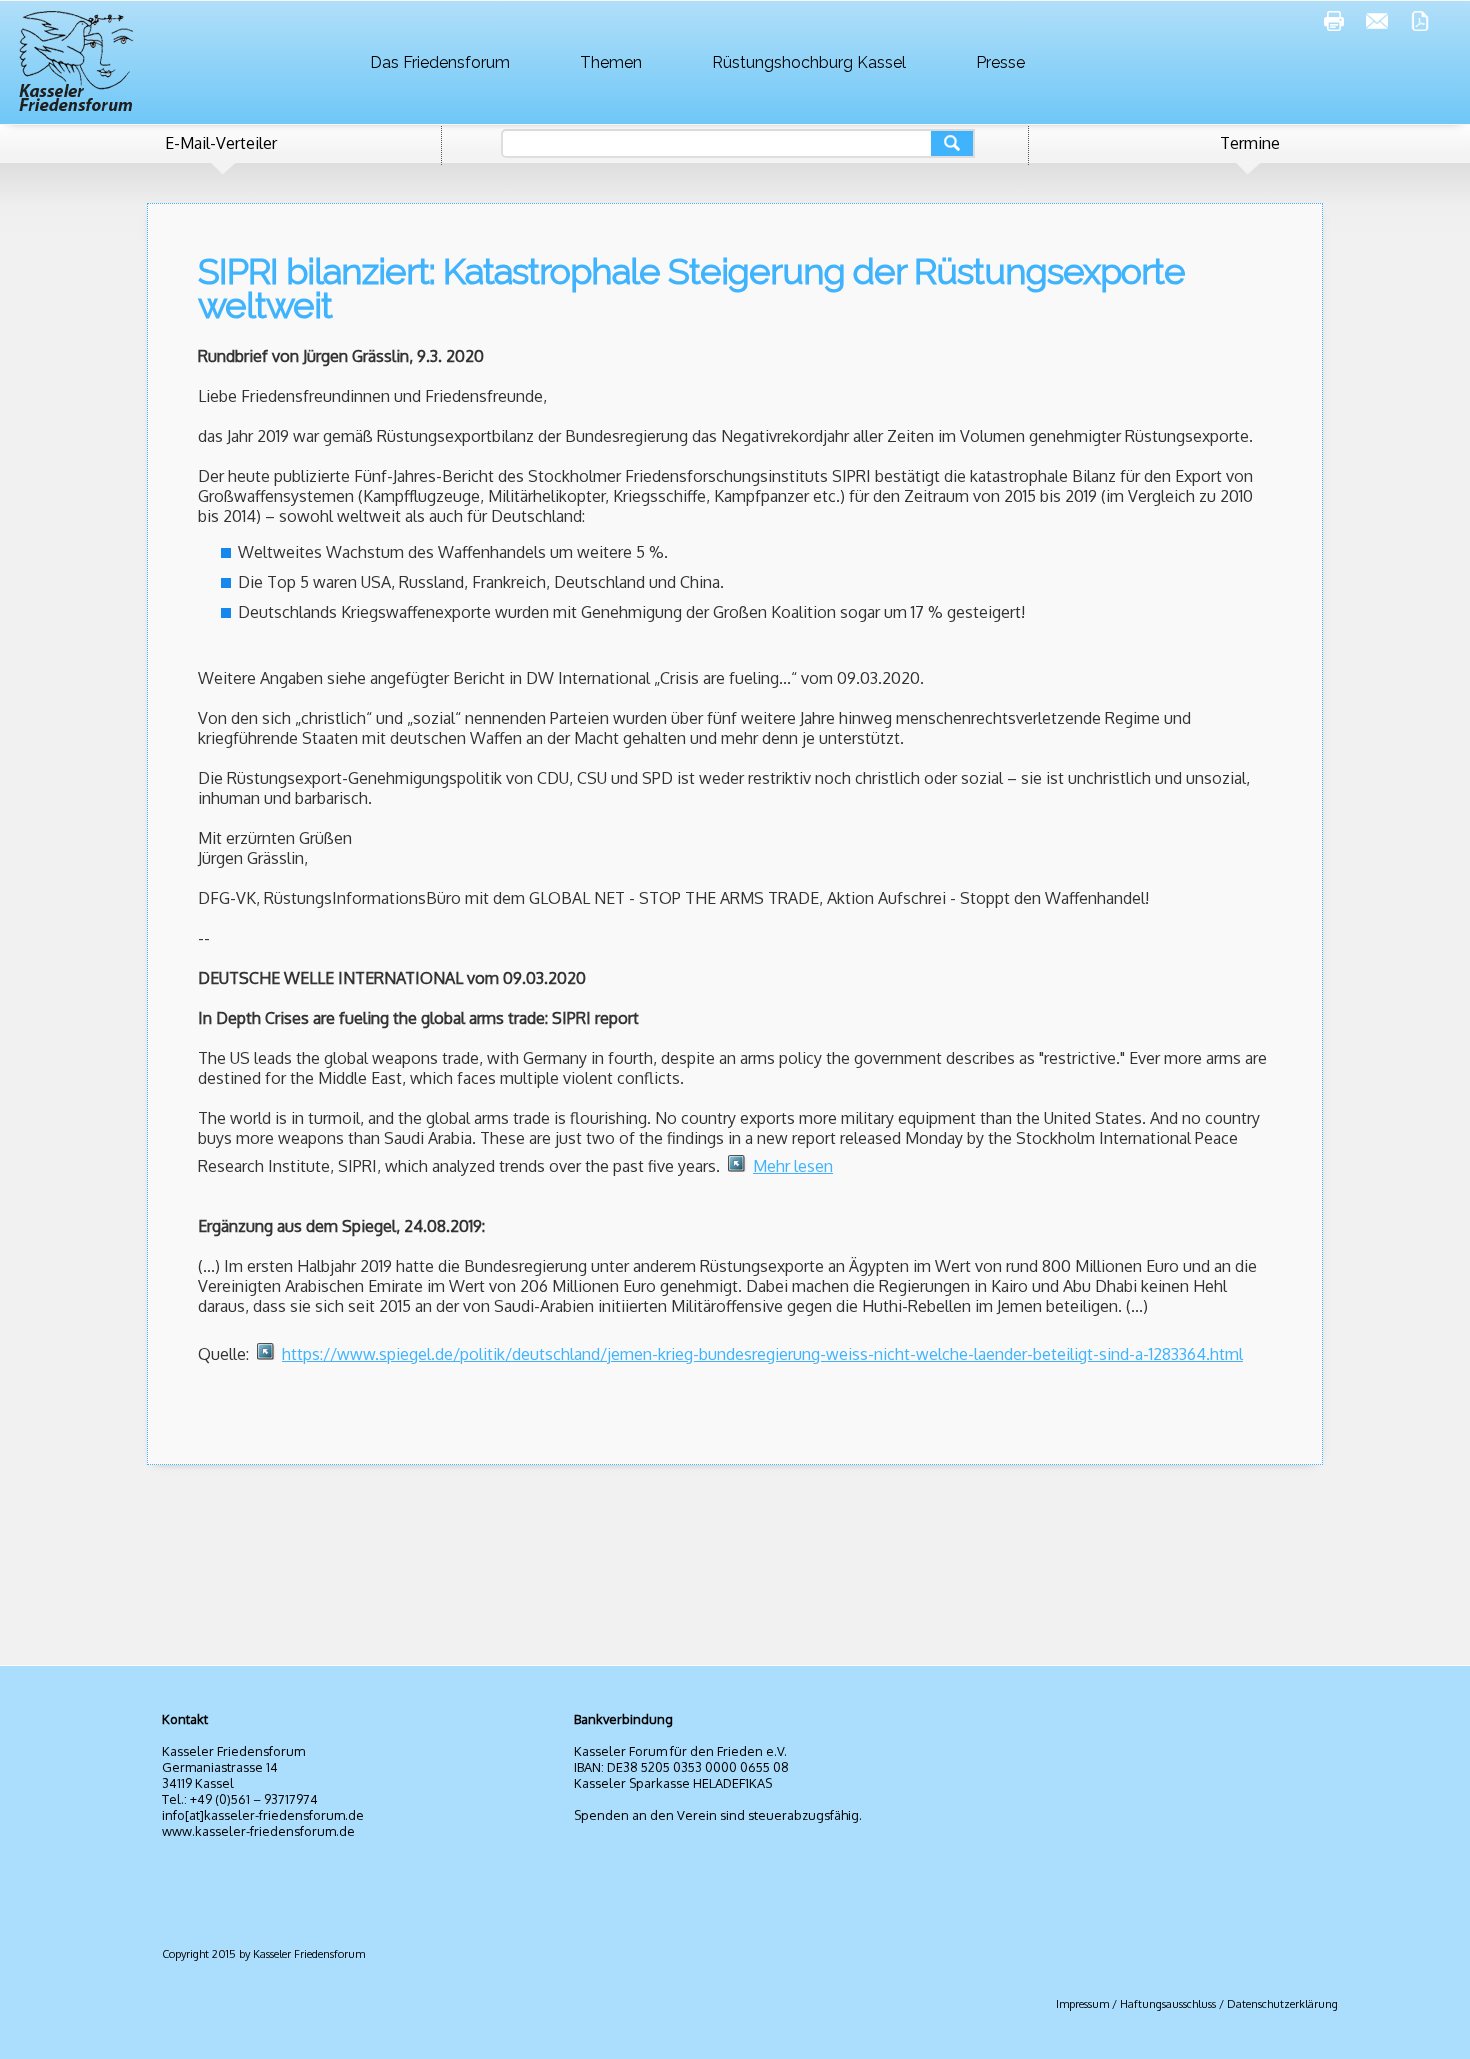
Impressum (1082, 2004)
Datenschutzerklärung (1282, 2004)
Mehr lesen (793, 1166)
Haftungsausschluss (1168, 2004)
